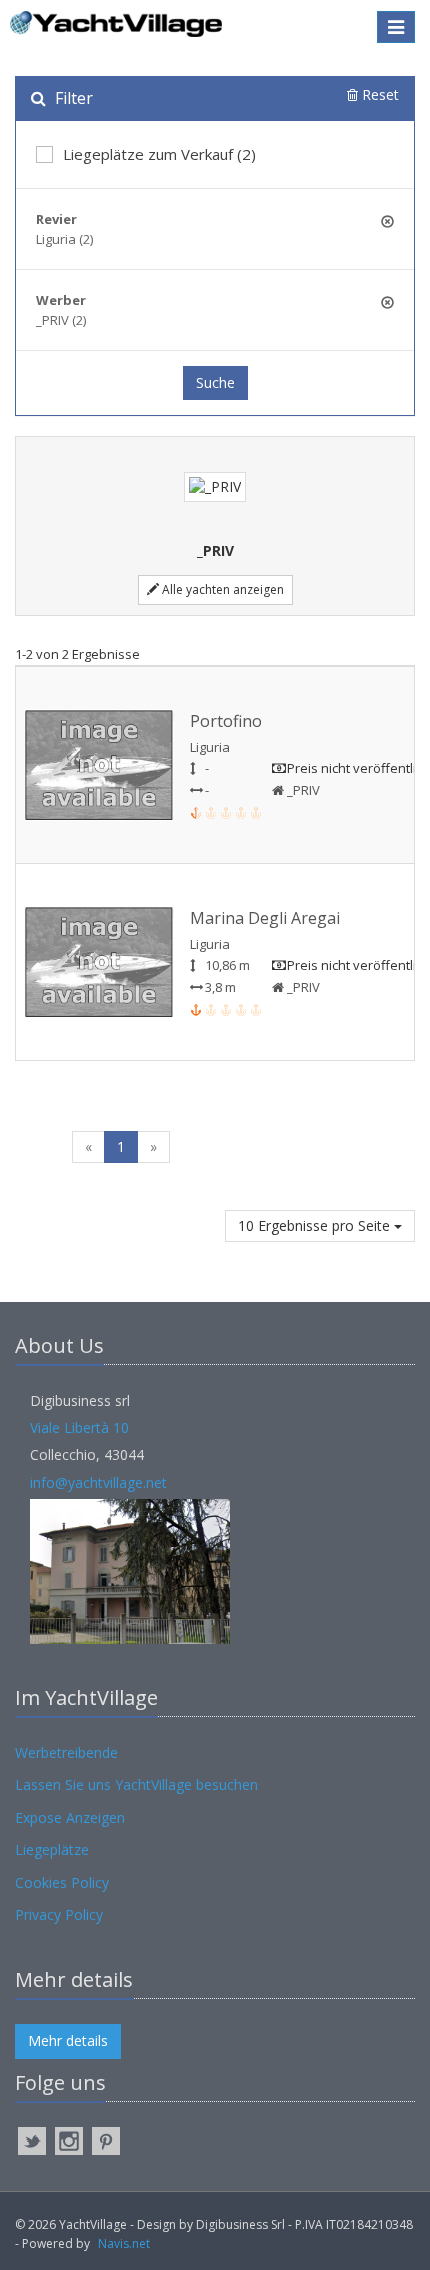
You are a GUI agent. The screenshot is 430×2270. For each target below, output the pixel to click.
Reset (378, 94)
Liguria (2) (64, 239)
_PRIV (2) (61, 320)
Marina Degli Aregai (265, 918)
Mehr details (68, 2040)
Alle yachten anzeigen (221, 589)
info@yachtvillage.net (98, 1482)
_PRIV (302, 790)
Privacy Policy (59, 1914)
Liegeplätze (52, 1849)
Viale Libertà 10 (79, 1427)
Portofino (226, 721)
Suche (215, 382)
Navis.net (124, 2243)
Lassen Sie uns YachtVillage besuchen (136, 1784)
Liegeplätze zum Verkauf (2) (159, 154)
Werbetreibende (66, 1752)
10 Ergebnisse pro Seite (316, 1225)
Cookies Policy (62, 1882)
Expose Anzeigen (70, 1817)
